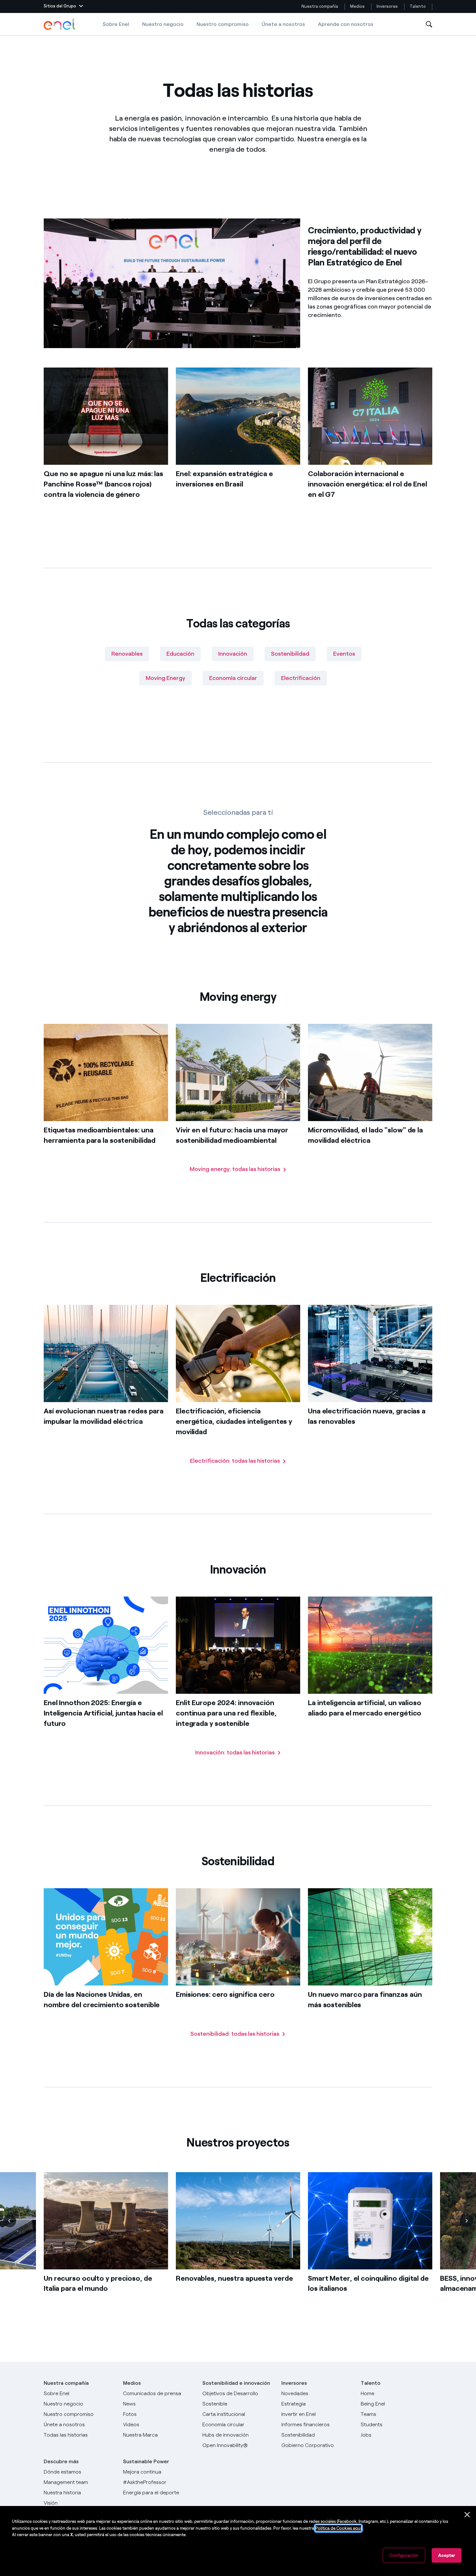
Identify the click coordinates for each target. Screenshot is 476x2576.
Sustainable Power (146, 2461)
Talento (418, 6)
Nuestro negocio (163, 24)
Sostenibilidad (290, 654)
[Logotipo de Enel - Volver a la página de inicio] (60, 24)
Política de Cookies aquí (338, 2528)
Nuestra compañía (320, 6)
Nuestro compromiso (223, 24)
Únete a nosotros (283, 24)
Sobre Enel (116, 24)
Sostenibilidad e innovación (236, 2383)
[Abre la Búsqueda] (429, 24)
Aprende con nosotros (346, 24)
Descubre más (61, 2461)
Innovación (233, 654)
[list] (238, 2243)
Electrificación (301, 678)
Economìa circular (233, 678)
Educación (180, 654)
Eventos (344, 654)
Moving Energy (165, 678)
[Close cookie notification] (467, 2515)
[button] (63, 6)
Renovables (127, 654)
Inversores (387, 6)
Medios (357, 6)
